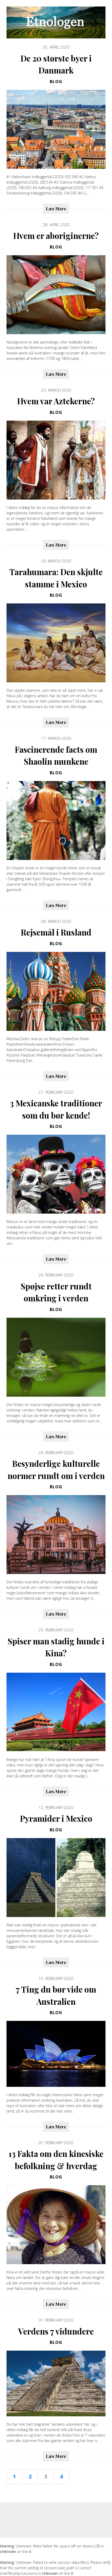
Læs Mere (56, 208)
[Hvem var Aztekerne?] (56, 460)
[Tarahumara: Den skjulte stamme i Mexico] (56, 643)
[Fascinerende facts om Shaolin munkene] (56, 820)
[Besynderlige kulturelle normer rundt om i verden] (56, 1535)
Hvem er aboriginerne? (56, 236)
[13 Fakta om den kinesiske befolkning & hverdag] (56, 2225)
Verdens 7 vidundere (56, 2331)
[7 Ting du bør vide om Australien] (56, 2054)
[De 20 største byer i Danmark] (56, 129)
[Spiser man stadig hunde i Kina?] (56, 1712)
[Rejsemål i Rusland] (56, 991)
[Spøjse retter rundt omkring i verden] (56, 1357)
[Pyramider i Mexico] (56, 1878)
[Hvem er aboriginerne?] (56, 295)
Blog (56, 82)
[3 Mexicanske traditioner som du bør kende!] (56, 1174)
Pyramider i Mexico (56, 1818)
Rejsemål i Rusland (56, 932)
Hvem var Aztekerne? (56, 401)
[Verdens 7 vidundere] (56, 2383)
